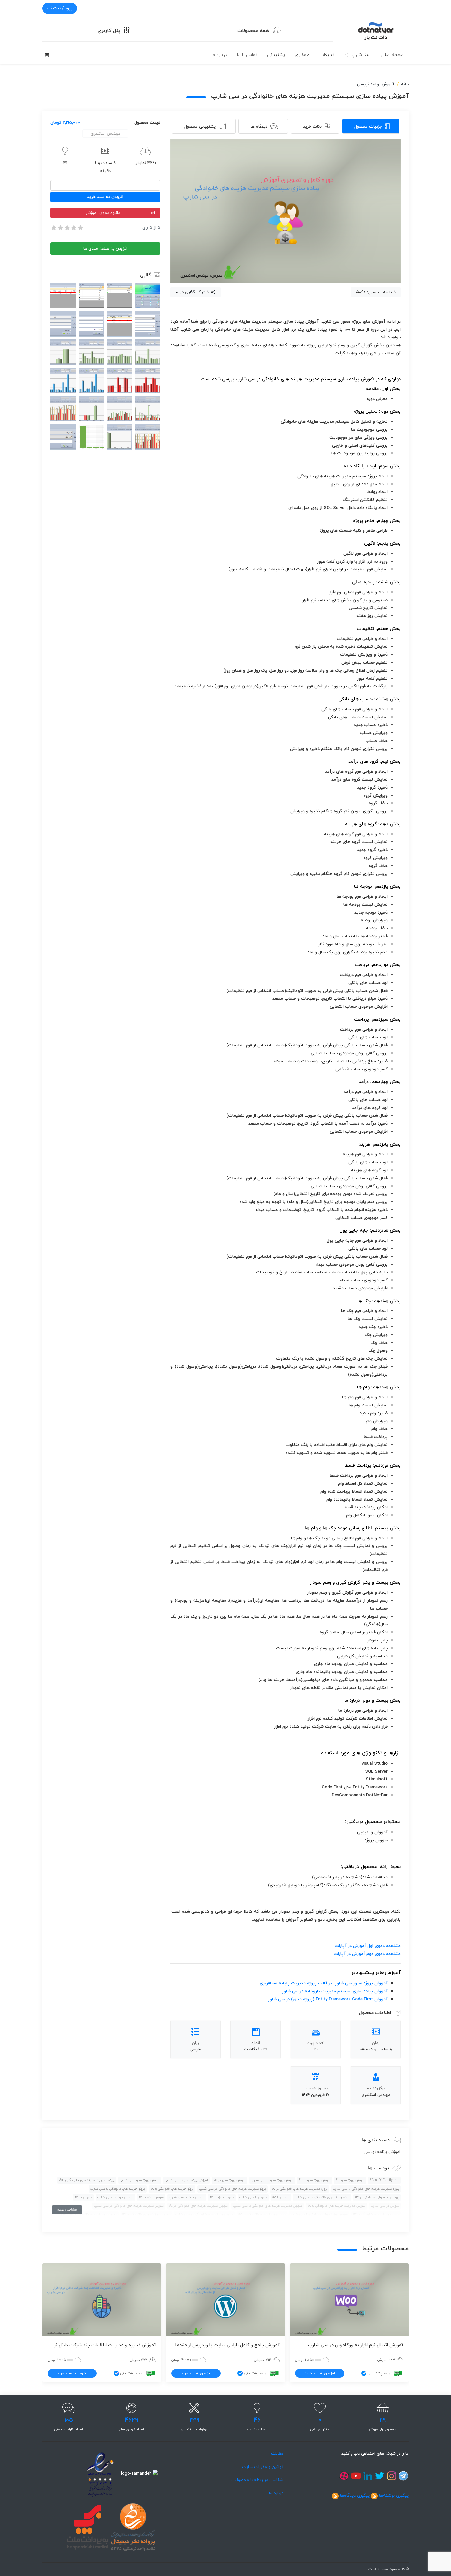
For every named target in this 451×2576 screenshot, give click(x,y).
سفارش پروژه (358, 55)
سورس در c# (83, 2197)
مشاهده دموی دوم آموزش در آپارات (367, 1954)
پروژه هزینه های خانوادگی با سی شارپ (118, 2189)
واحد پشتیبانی (379, 2373)
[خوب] (73, 228)
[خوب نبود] (60, 228)
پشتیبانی (276, 55)
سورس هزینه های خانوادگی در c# (262, 2215)
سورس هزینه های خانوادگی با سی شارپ (319, 2215)
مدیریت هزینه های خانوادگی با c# (146, 2215)
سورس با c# (281, 2197)
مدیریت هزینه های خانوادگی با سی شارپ (87, 2215)
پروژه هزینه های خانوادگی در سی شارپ (322, 2197)
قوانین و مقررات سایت (263, 2467)
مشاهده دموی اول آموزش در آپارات (368, 1946)
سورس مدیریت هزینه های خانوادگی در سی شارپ (129, 2206)
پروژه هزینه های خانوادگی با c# (172, 2189)
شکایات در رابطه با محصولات (257, 2480)
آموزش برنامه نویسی (376, 84)
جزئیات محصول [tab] (368, 127)
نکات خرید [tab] (312, 127)
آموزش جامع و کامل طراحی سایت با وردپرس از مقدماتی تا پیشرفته (225, 2345)
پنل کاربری (109, 31)
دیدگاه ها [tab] (259, 127)
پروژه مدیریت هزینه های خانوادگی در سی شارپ (233, 2189)
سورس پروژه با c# (222, 2197)
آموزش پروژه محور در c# (229, 2180)
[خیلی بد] (53, 228)
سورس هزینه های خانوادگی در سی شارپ (204, 2215)
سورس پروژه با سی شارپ (187, 2197)
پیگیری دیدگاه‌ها (355, 2496)
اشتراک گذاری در (194, 292)
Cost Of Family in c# (384, 2180)
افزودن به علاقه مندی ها (105, 249)
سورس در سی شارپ (385, 2206)
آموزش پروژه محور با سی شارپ (272, 2180)
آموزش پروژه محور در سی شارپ (186, 2180)
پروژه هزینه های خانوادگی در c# (377, 2197)
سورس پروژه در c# (151, 2197)
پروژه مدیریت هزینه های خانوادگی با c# (87, 2180)
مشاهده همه (67, 2210)
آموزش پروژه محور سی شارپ (140, 2180)
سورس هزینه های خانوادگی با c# (376, 2215)
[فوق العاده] (80, 228)
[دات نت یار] (376, 30)
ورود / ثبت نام (60, 8)
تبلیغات (327, 55)
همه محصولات (253, 31)
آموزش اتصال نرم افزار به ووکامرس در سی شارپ (356, 2345)
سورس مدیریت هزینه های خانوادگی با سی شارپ (268, 2206)
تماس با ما (247, 55)
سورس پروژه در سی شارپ (115, 2197)
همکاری (302, 55)
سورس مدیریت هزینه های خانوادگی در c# (198, 2206)
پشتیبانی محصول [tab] (200, 127)
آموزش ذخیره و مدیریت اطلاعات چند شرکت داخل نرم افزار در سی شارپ (102, 2345)
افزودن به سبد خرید (105, 197)
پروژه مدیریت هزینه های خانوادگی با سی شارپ (366, 2189)
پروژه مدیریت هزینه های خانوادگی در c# (299, 2189)
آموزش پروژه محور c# (350, 2180)
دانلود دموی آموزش (103, 213)
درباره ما (219, 55)
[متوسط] (67, 228)
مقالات (277, 2454)
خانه (405, 84)
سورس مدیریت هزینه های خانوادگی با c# (336, 2206)
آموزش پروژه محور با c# (315, 2180)
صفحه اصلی (392, 55)
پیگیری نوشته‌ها (394, 2496)
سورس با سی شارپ (253, 2197)
